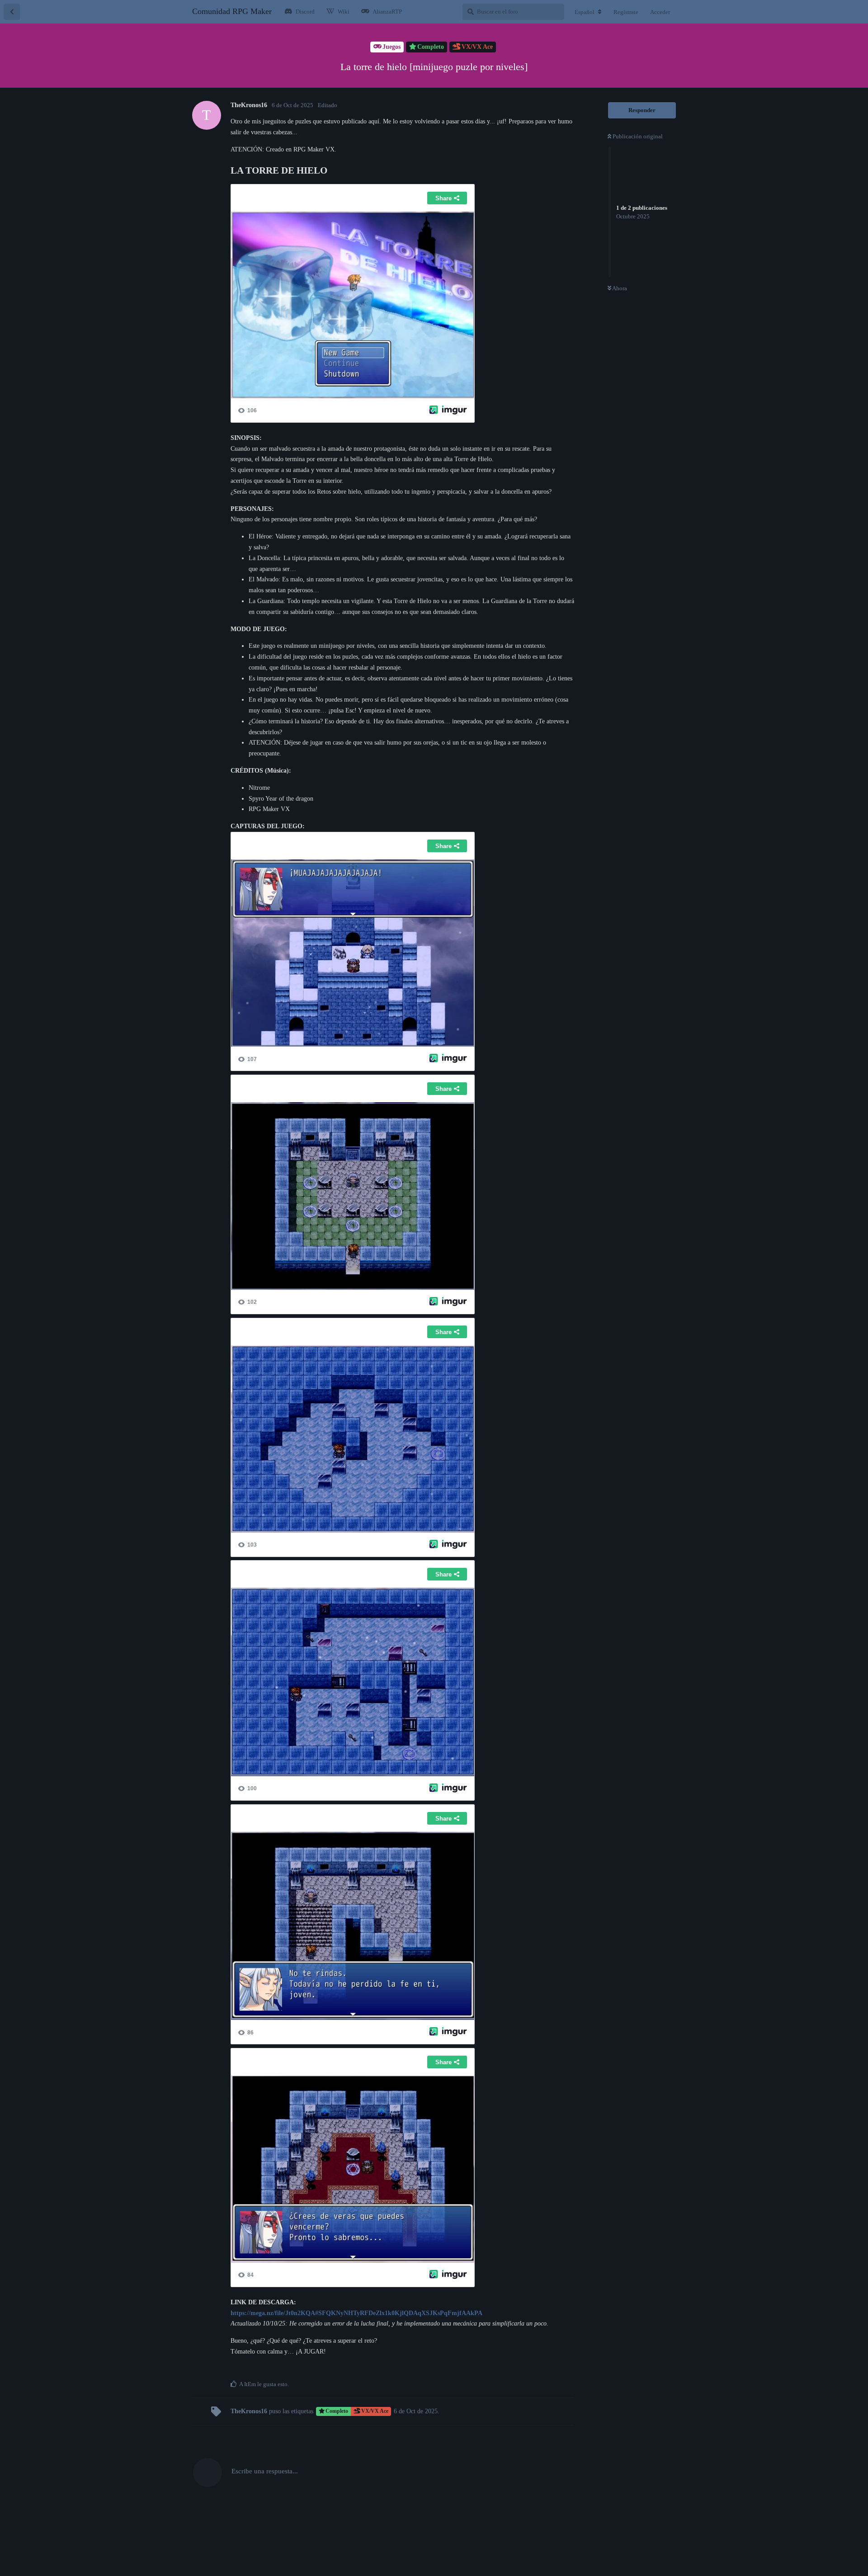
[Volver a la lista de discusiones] (12, 12)
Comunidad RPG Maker (232, 11)
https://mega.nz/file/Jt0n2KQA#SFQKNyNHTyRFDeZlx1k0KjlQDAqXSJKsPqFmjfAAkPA (356, 2313)
